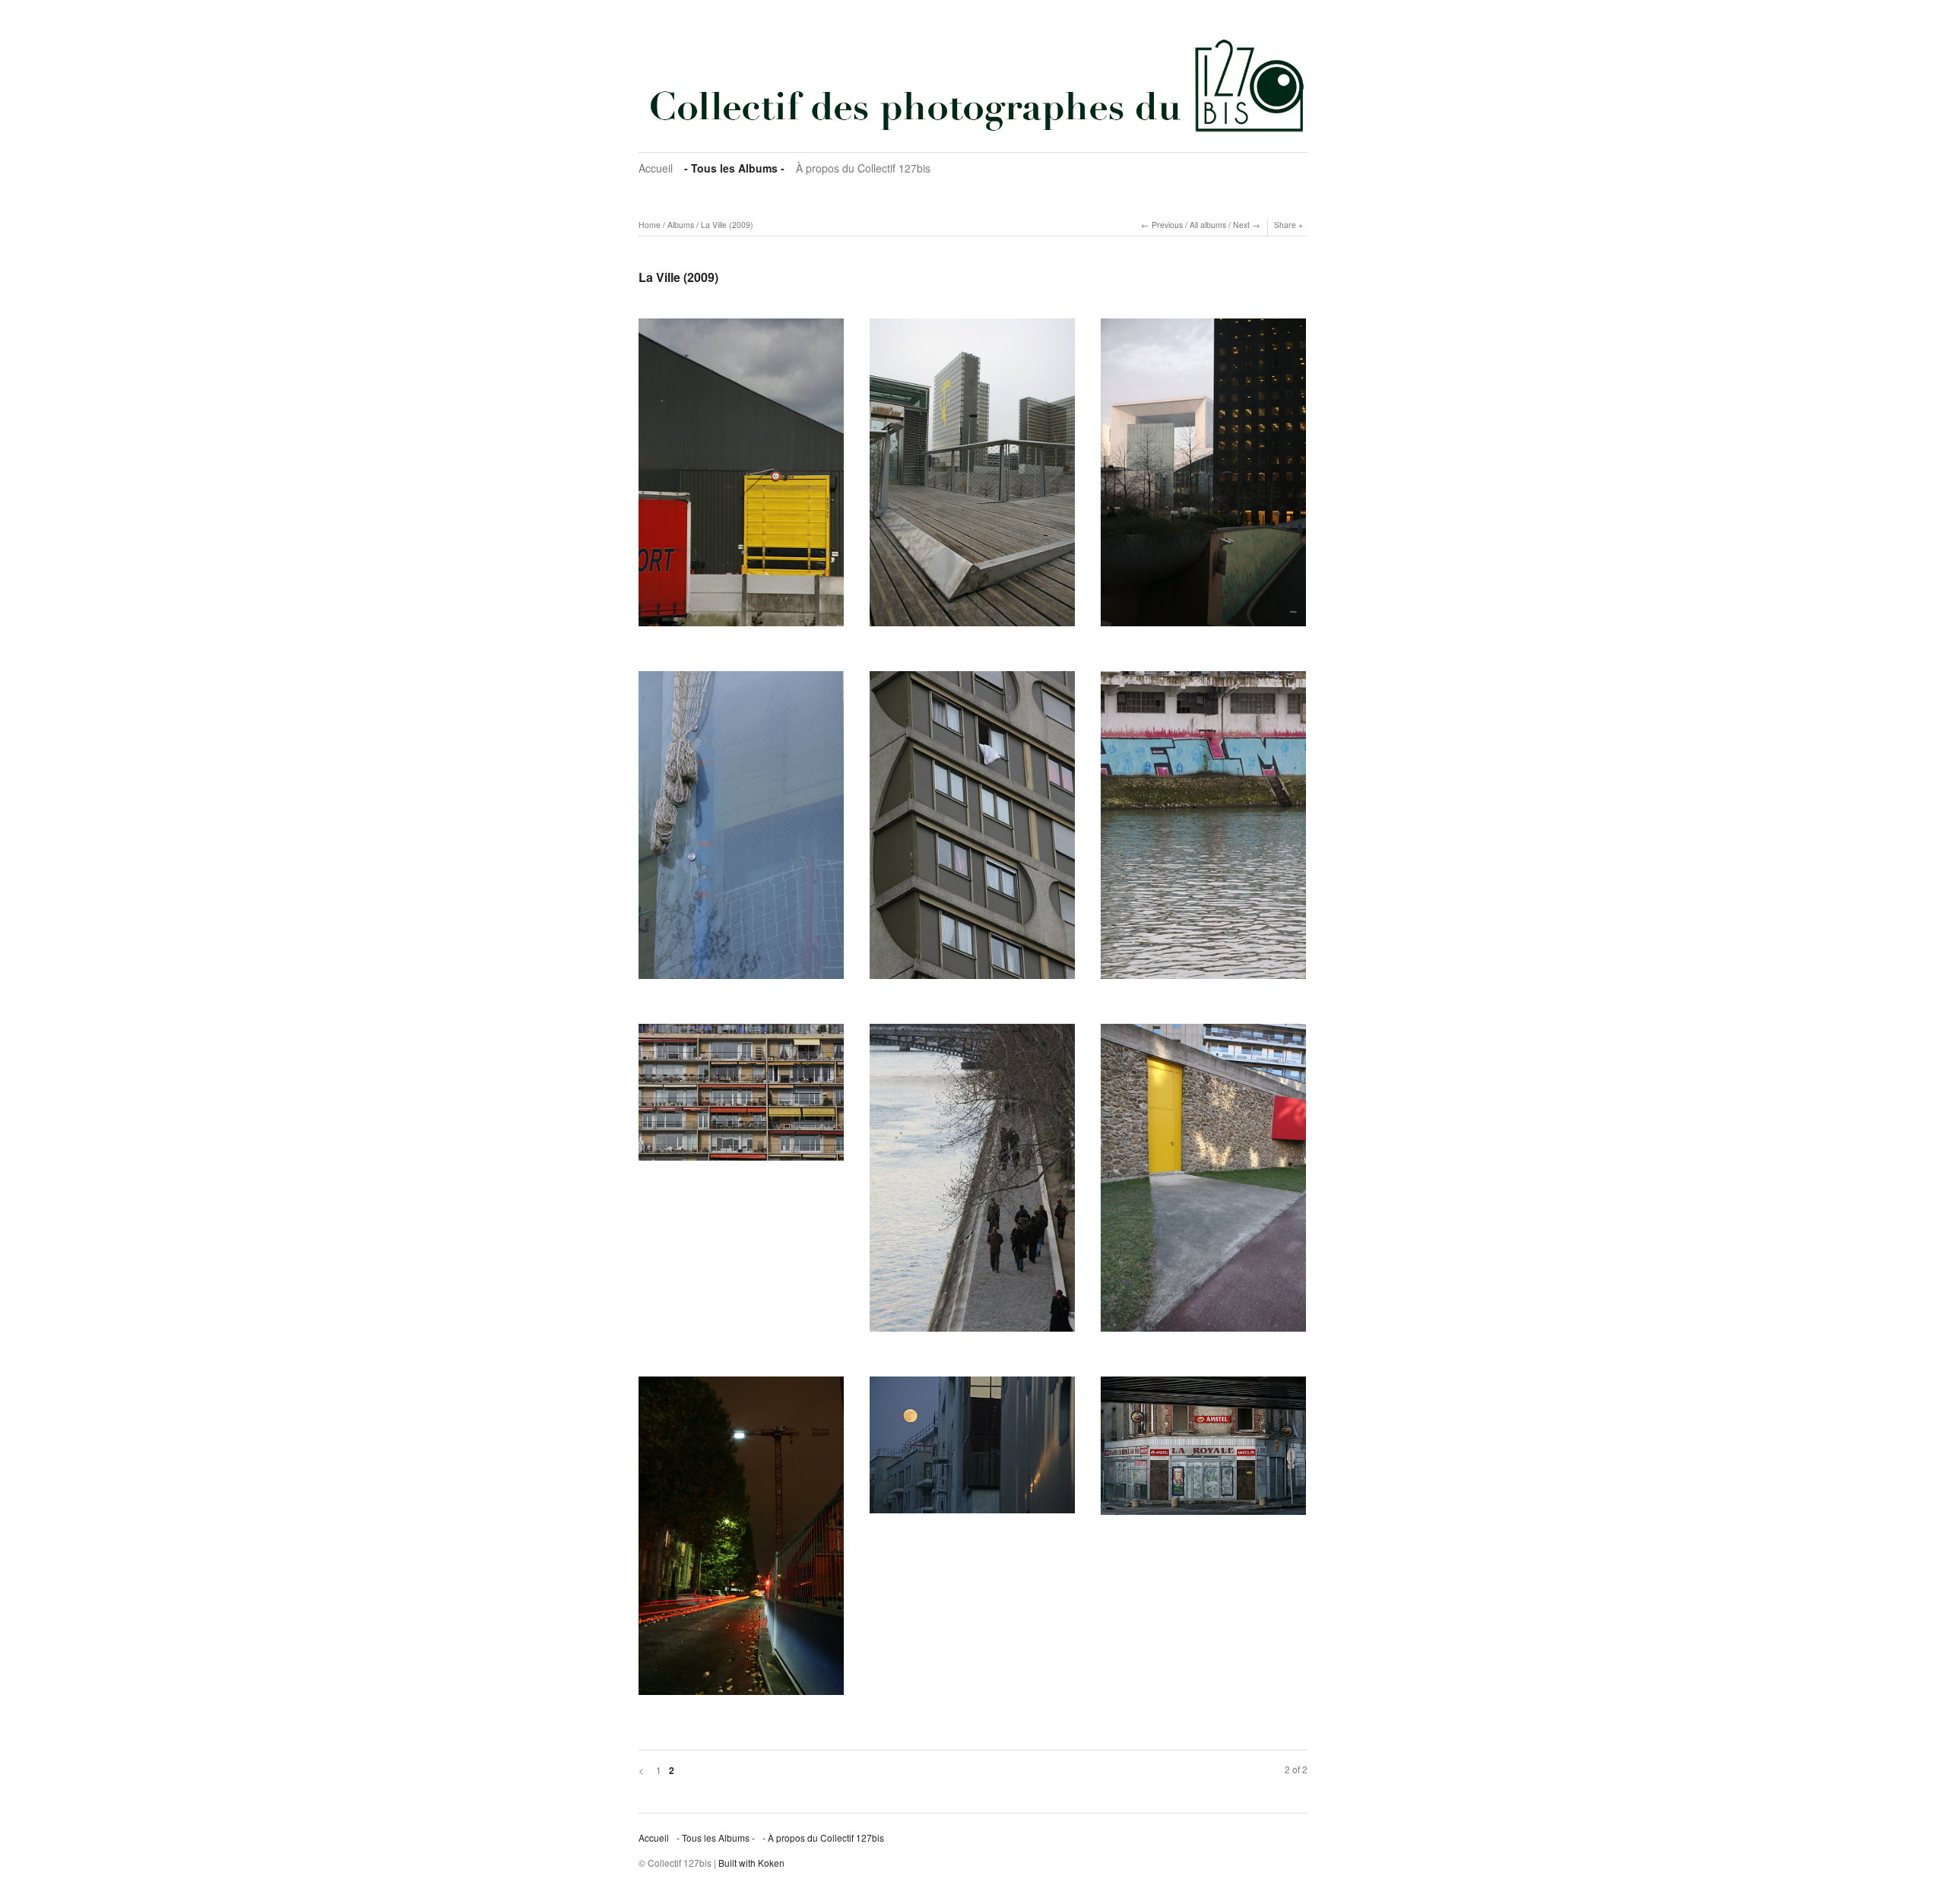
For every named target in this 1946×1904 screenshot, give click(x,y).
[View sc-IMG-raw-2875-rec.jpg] (741, 1541)
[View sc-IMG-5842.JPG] (972, 830)
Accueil (656, 168)
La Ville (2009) (727, 225)
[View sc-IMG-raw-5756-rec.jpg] (1203, 1451)
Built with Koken (751, 1863)
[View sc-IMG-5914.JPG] (741, 1098)
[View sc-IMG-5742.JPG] (741, 830)
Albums (681, 225)
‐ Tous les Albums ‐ (734, 168)
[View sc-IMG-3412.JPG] (741, 478)
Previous (1167, 225)
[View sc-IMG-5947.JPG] (972, 1183)
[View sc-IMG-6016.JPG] (1203, 1183)
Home (650, 225)
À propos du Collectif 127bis (863, 168)
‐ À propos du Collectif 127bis (823, 1837)
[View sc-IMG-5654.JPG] (1203, 478)
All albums (1208, 225)
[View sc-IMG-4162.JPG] (972, 478)
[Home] (973, 85)
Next (1241, 225)
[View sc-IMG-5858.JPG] (1203, 830)
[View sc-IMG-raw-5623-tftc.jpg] (972, 1450)
